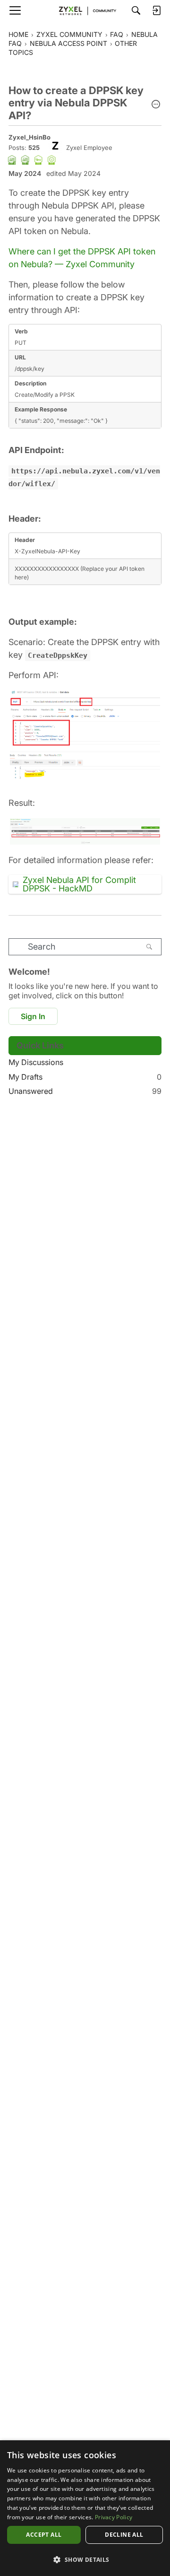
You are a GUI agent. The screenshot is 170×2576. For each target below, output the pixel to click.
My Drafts (85, 1077)
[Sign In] (156, 10)
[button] (156, 105)
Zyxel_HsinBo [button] (30, 137)
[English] (85, 10)
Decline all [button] (124, 2535)
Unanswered (85, 1091)
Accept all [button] (44, 2535)
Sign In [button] (33, 1016)
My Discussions (36, 1062)
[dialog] (85, 2508)
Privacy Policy (114, 2517)
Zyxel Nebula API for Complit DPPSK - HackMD (79, 884)
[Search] (136, 10)
